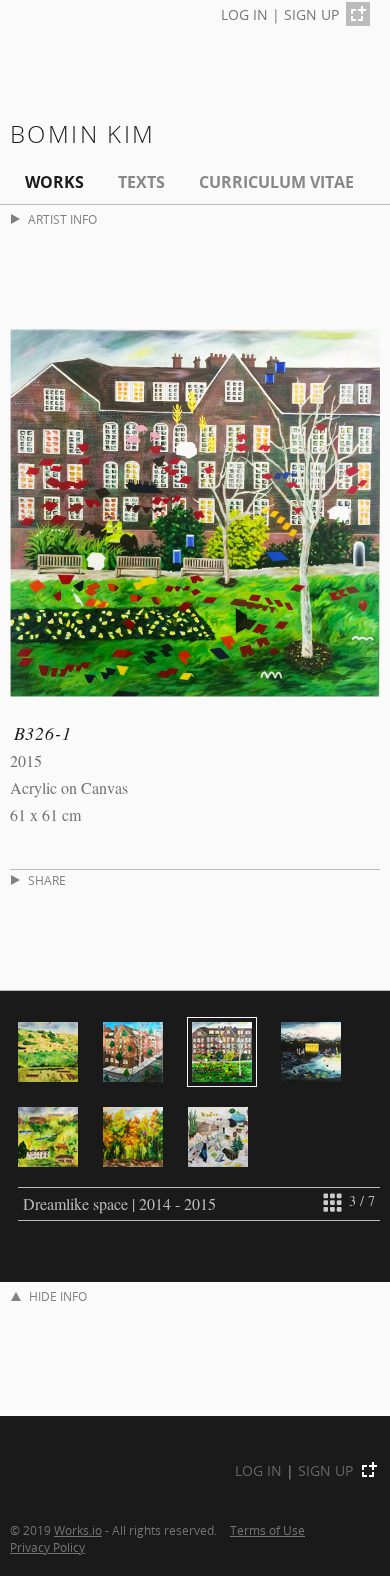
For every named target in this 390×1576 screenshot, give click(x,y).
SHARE (47, 880)
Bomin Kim (83, 133)
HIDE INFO (58, 1296)
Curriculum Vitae (276, 182)
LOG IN (244, 14)
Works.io (78, 1530)
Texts (141, 182)
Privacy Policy (47, 1547)
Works (54, 182)
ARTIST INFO (62, 219)
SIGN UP (311, 14)
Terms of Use (267, 1530)
